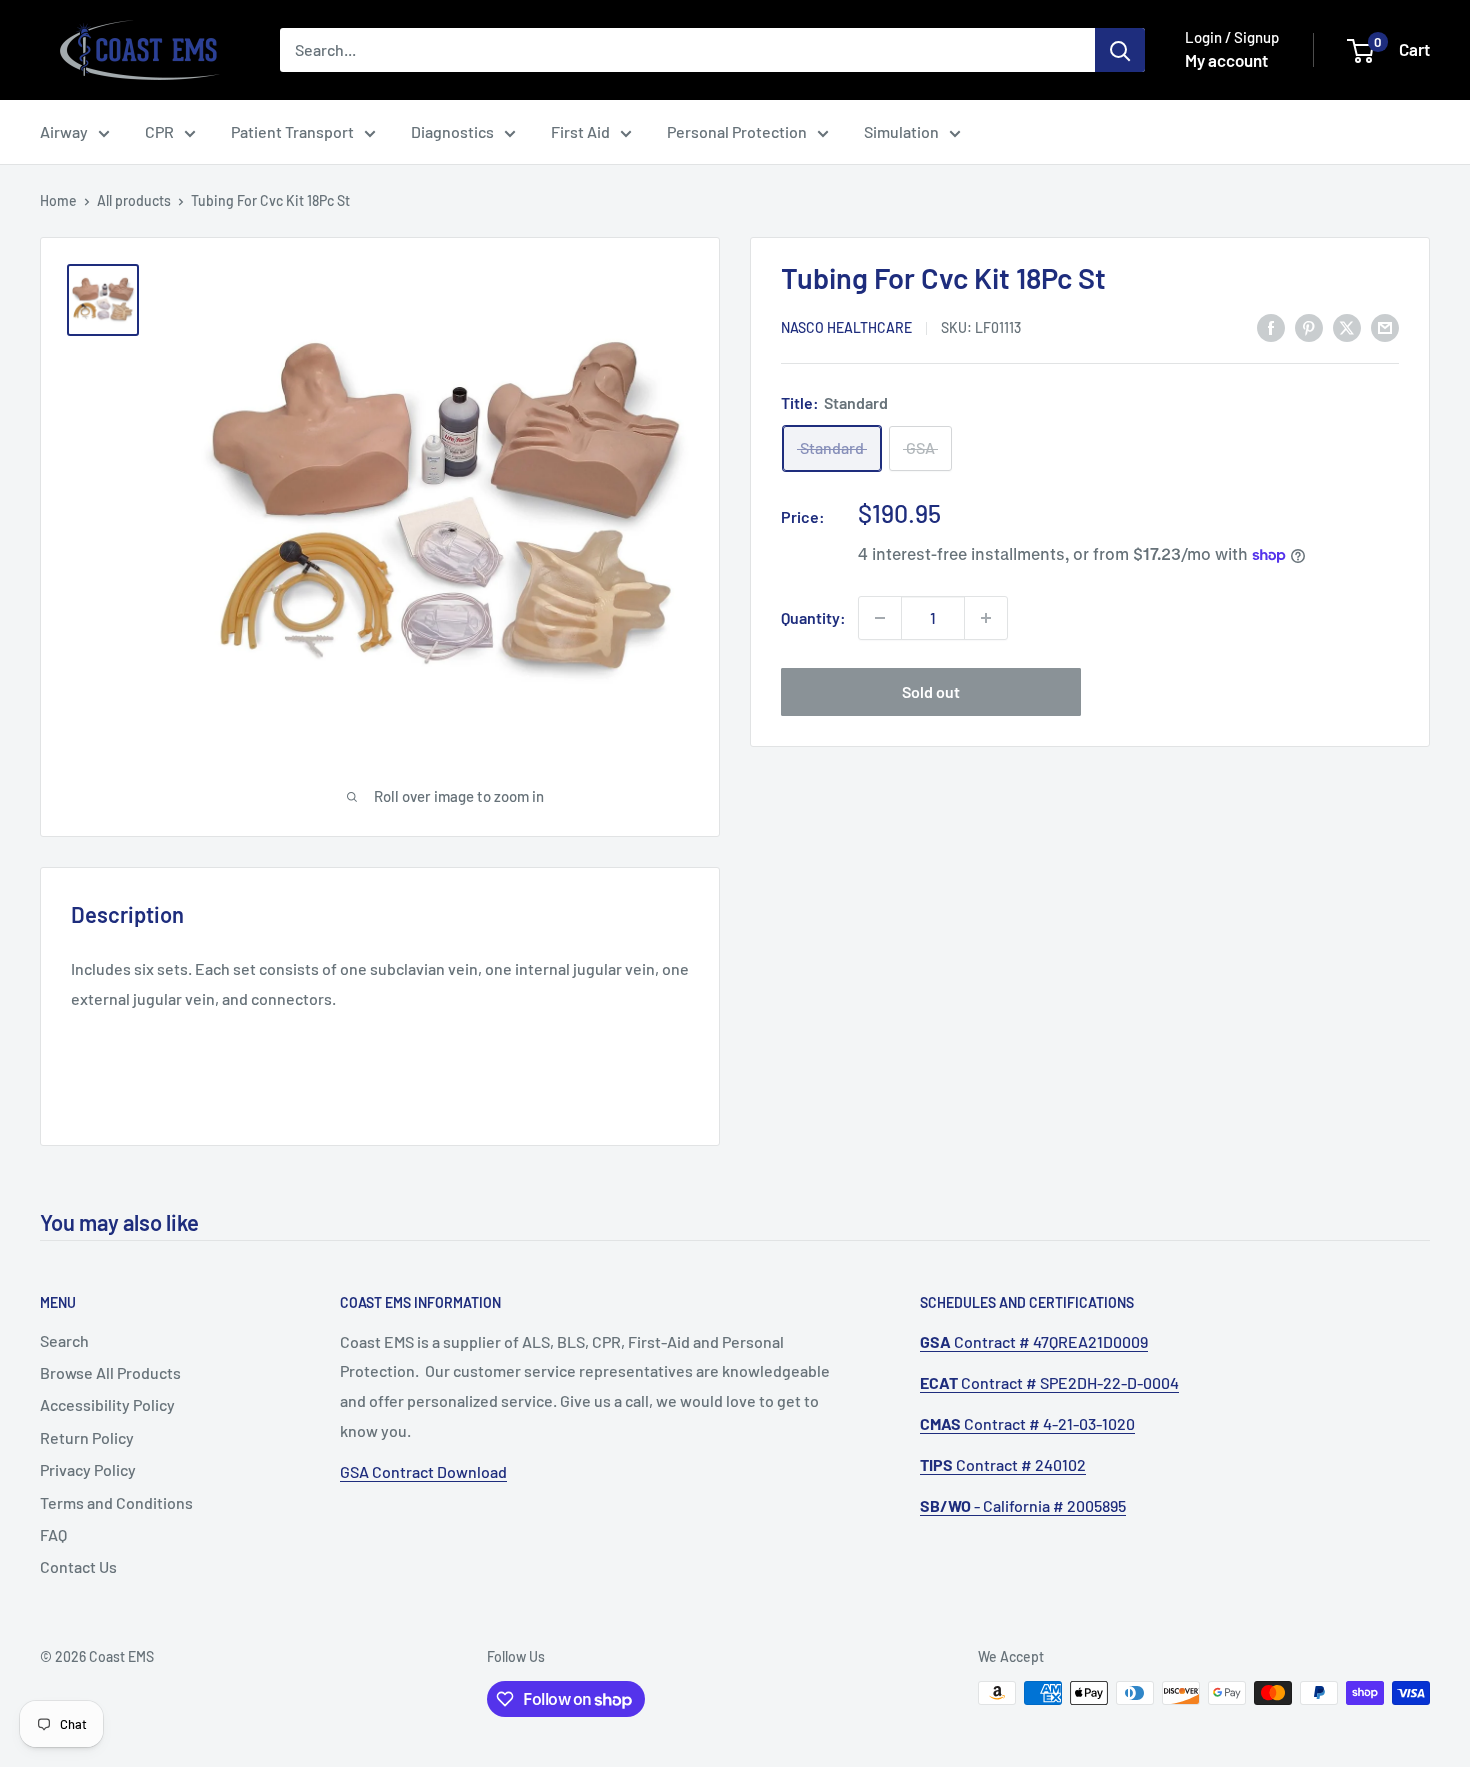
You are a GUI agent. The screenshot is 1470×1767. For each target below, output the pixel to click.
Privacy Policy (88, 1469)
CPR (159, 131)
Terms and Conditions (116, 1502)
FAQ (53, 1534)
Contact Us (78, 1566)
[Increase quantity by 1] (986, 618)
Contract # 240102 (1003, 1464)
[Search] (1120, 50)
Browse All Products (110, 1372)
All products (134, 200)
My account (1226, 60)
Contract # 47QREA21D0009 (1034, 1341)
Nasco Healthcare (846, 328)
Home (58, 200)
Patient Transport (292, 131)
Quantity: (813, 617)
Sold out (931, 691)
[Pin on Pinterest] (1309, 326)
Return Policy (87, 1437)
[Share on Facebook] (1271, 326)
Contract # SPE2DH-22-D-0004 (1049, 1382)
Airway (64, 131)
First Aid (580, 131)
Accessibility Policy (107, 1404)
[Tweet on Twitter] (1347, 326)
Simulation (901, 131)
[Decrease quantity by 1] (880, 618)
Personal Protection (737, 131)
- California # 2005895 (1023, 1505)
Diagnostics (452, 131)
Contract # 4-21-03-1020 (1027, 1423)
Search (64, 1340)
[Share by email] (1385, 326)
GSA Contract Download (423, 1471)
